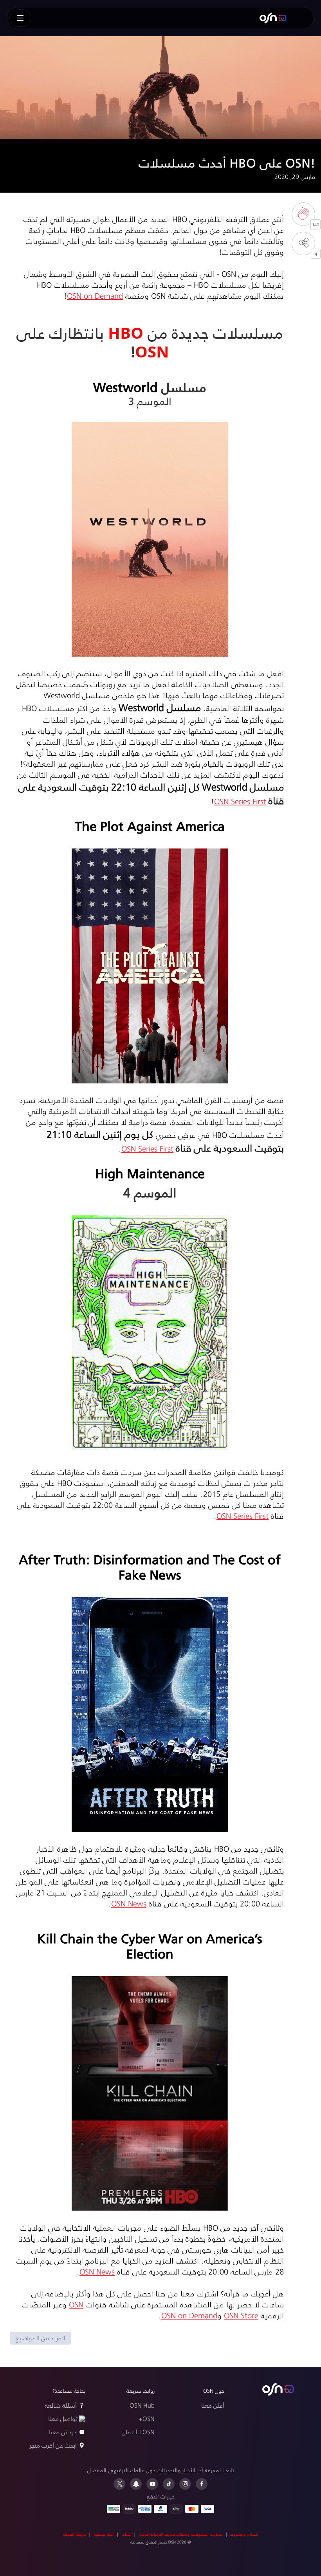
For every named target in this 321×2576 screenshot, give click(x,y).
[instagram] (185, 2484)
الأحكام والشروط (244, 2534)
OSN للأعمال (138, 2432)
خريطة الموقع (74, 2534)
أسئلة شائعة (61, 2405)
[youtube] (152, 2484)
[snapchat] (136, 2484)
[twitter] (119, 2484)
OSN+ (147, 2418)
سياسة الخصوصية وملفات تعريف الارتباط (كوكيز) (180, 2534)
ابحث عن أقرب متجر (53, 2445)
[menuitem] (273, 18)
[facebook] (202, 2484)
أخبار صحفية (104, 2534)
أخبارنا (126, 2534)
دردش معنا (63, 2432)
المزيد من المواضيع (41, 2338)
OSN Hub (142, 2405)
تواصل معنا (63, 2418)
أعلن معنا (213, 2405)
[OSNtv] (278, 2389)
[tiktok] (169, 2484)
